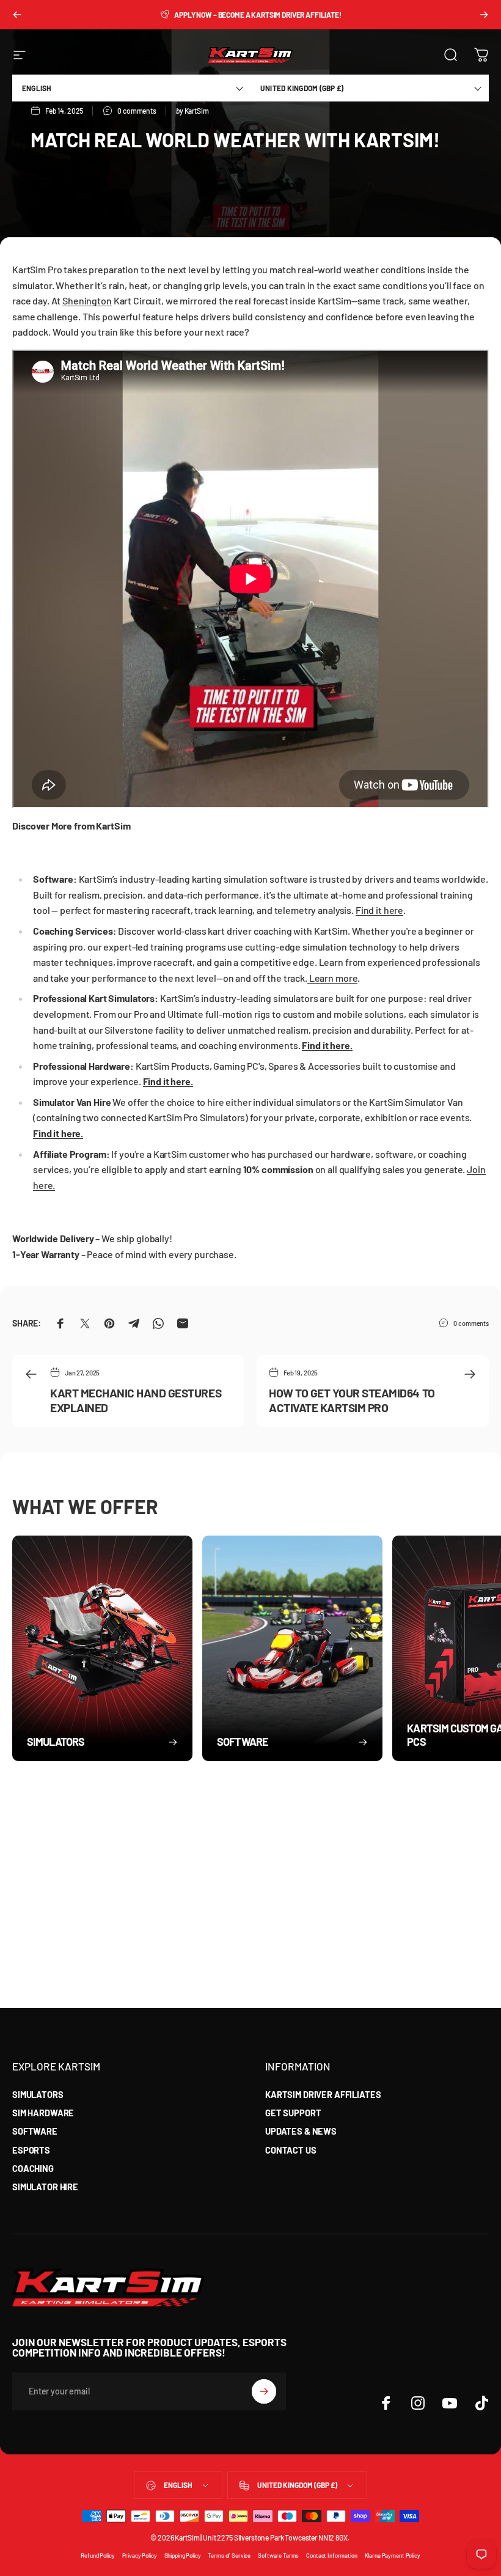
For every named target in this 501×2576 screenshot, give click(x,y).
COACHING (33, 2168)
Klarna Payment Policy (393, 2555)
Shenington (87, 300)
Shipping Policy (183, 2555)
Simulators (38, 2094)
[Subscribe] (264, 2391)
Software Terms (278, 2555)
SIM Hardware (43, 2113)
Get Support (293, 2113)
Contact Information (331, 2555)
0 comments (471, 1323)
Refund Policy (97, 2555)
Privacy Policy (140, 2555)
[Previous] (17, 15)
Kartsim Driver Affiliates (323, 2094)
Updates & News (301, 2131)
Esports (31, 2150)
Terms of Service (229, 2555)
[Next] (484, 15)
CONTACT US (291, 2150)
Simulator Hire (45, 2187)
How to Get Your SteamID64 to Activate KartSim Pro (352, 1400)
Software (35, 2131)
